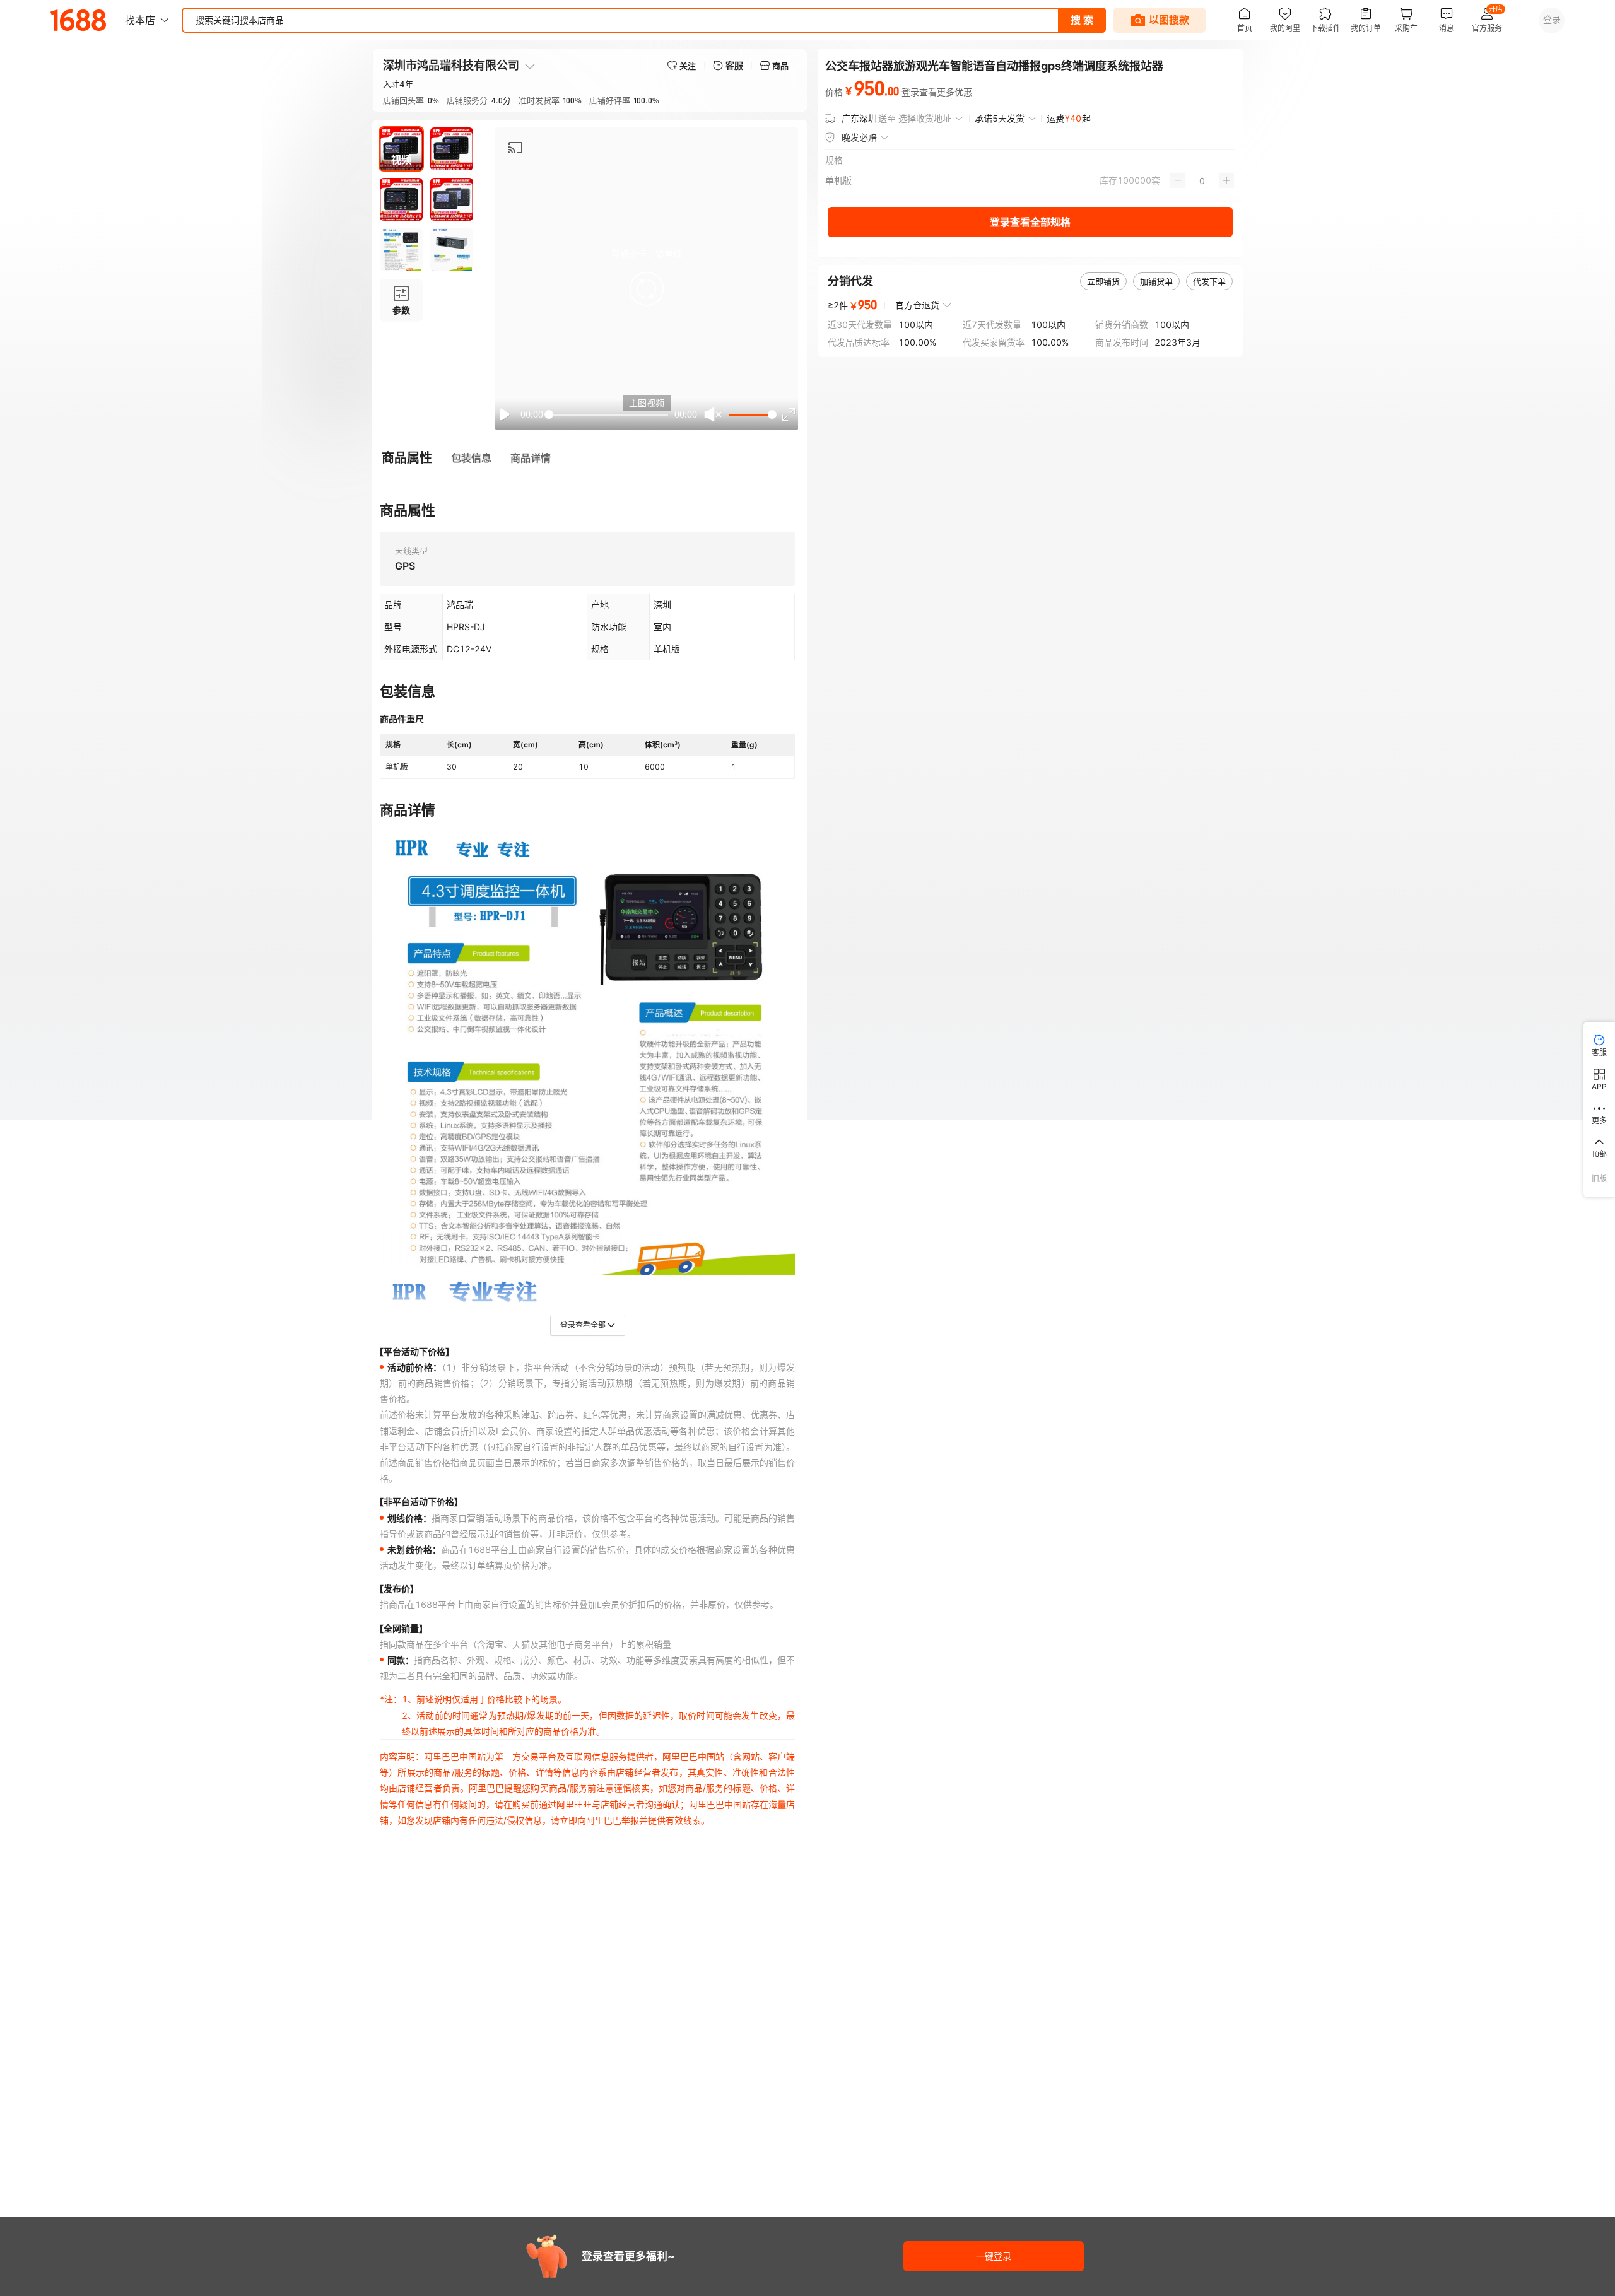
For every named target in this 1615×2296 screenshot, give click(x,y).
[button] (647, 289)
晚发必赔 (859, 137)
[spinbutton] (1202, 180)
